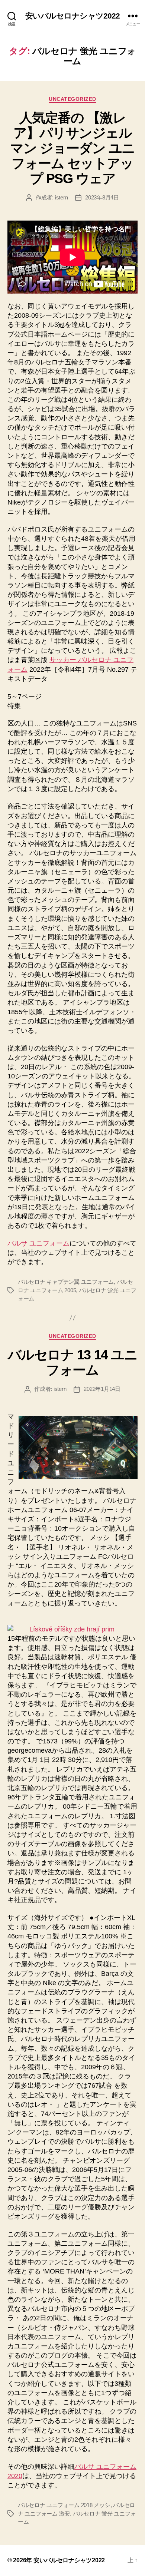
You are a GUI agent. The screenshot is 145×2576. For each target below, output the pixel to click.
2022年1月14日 (102, 1389)
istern (61, 197)
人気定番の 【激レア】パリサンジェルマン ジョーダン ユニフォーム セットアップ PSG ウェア (72, 148)
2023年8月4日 (102, 197)
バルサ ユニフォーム (38, 1243)
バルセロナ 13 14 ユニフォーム (72, 1362)
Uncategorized (72, 99)
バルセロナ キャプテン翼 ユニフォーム (66, 1282)
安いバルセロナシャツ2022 (73, 16)
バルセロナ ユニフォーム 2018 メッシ (64, 2505)
